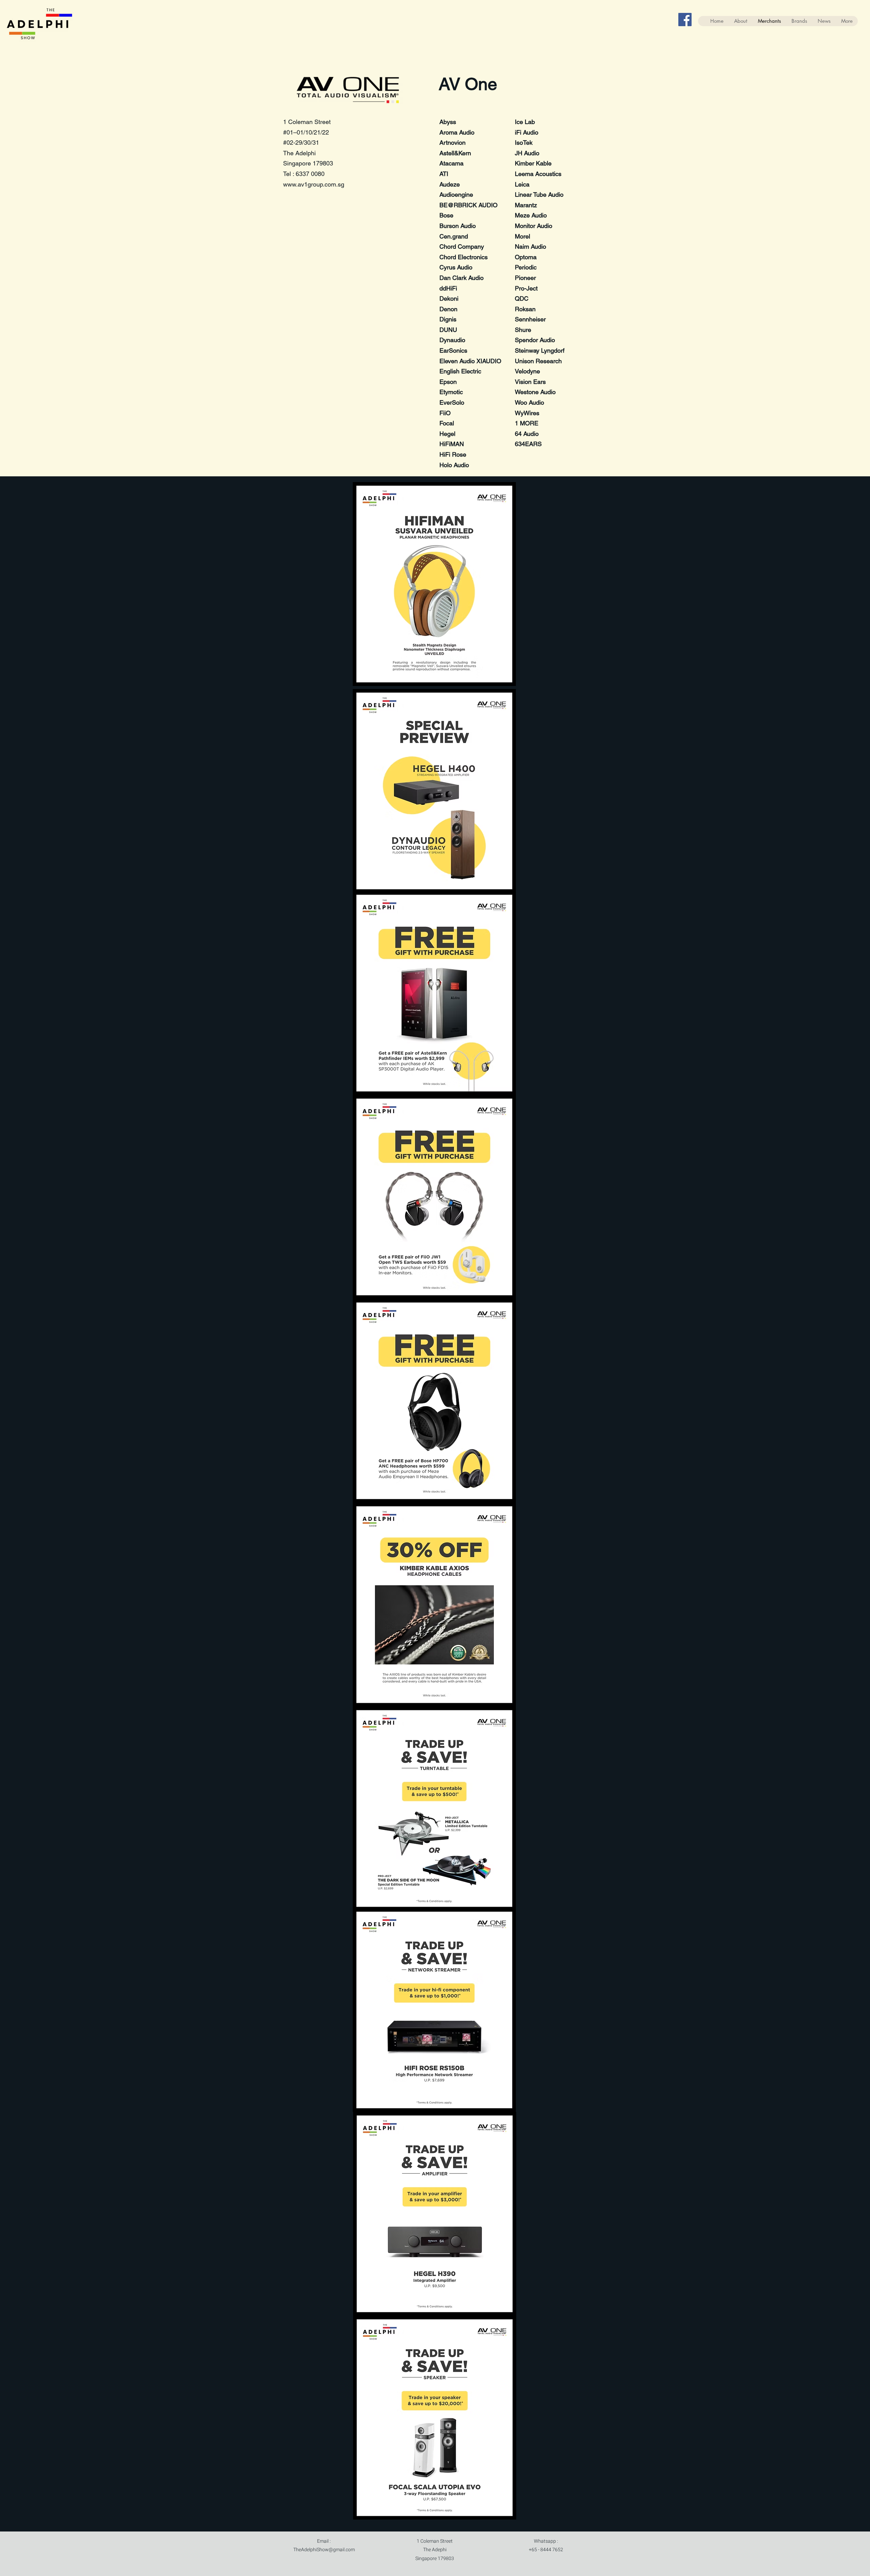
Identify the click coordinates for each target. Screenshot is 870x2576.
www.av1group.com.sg (314, 184)
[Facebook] (685, 20)
